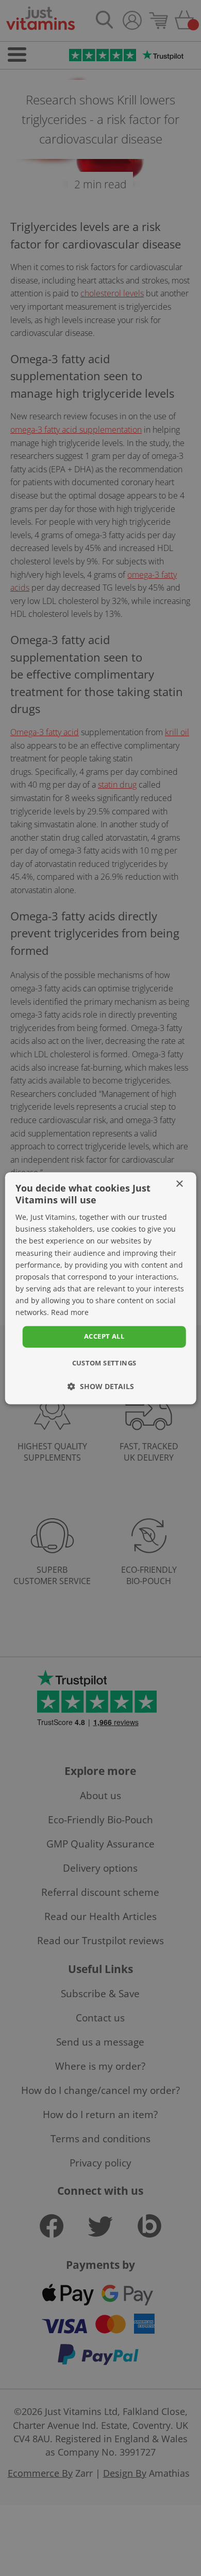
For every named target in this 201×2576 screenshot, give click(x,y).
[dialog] (100, 1288)
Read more (70, 1312)
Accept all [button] (104, 1337)
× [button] (179, 1184)
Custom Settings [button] (104, 1363)
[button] (101, 1386)
